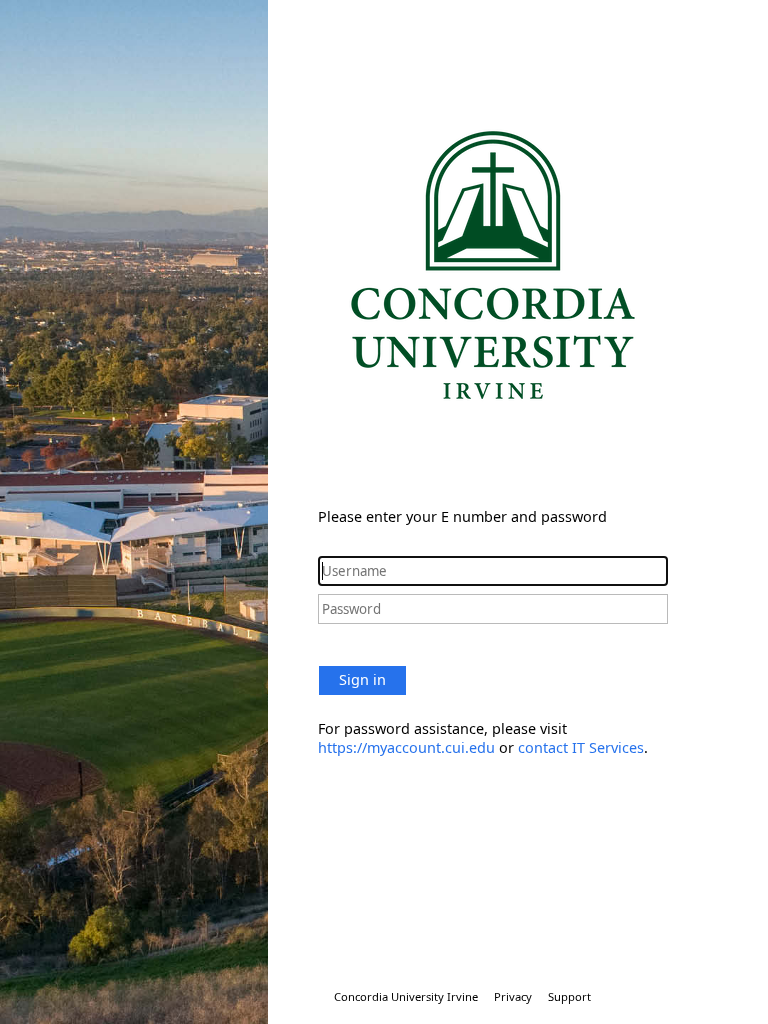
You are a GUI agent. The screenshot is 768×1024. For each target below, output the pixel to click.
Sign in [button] (362, 679)
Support (569, 996)
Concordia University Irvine (406, 996)
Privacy (513, 996)
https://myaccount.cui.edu (406, 747)
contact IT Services (581, 747)
